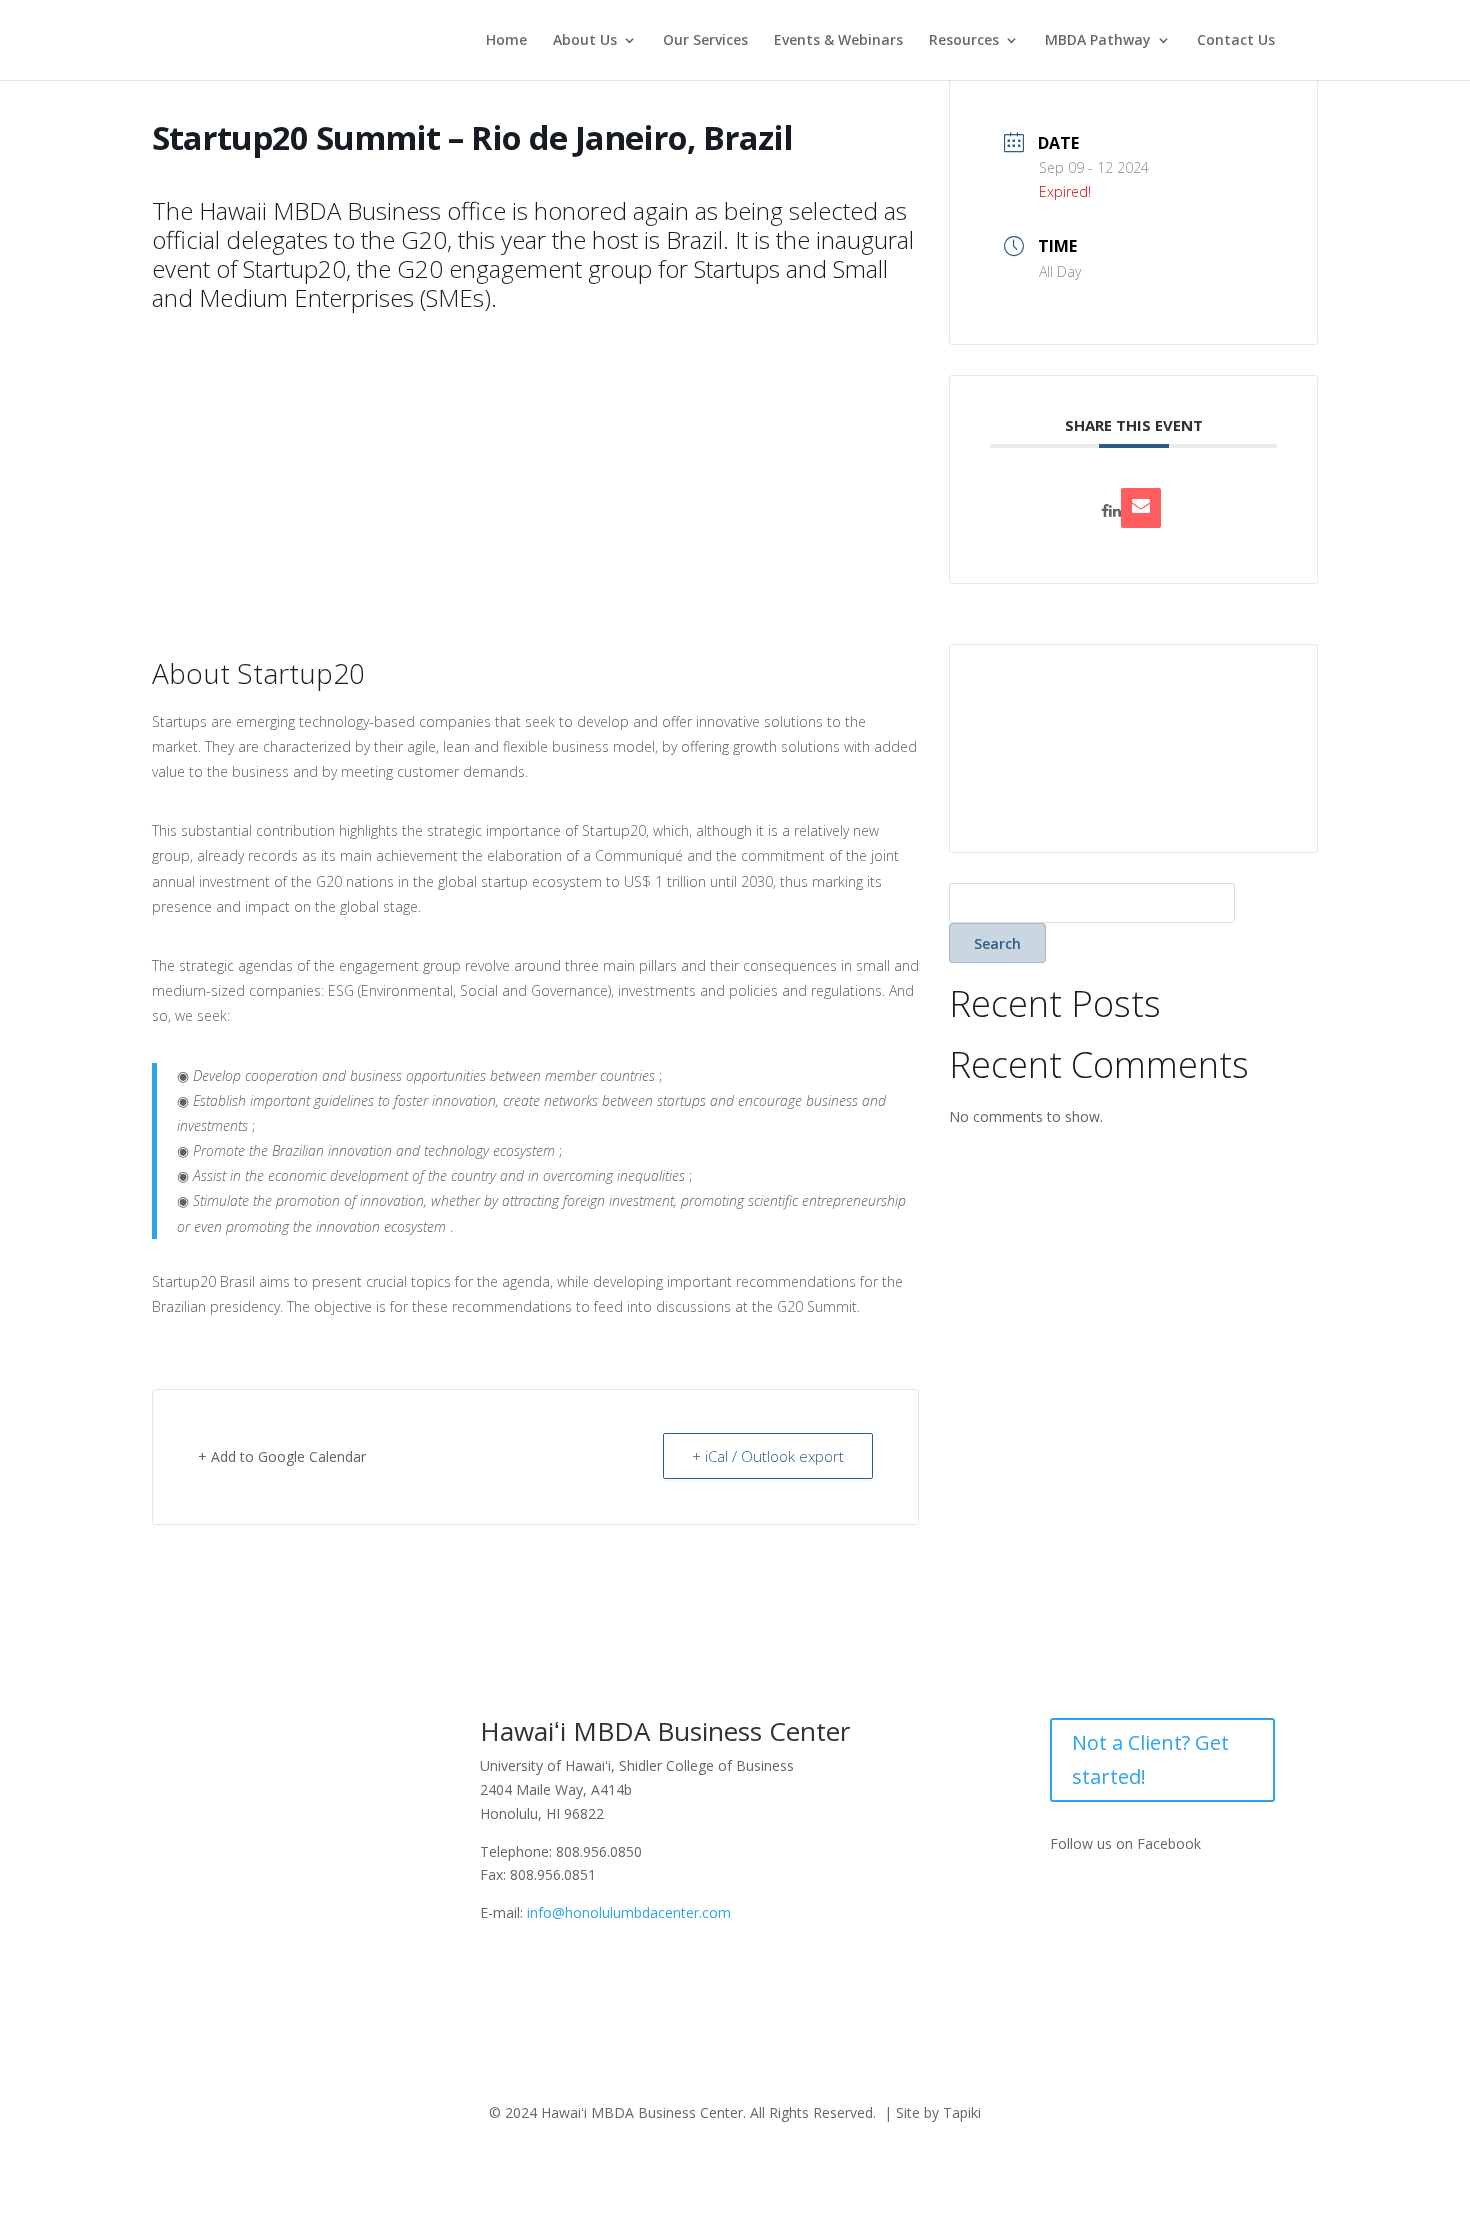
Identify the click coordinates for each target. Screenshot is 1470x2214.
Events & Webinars (838, 41)
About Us (585, 41)
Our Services (705, 41)
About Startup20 (258, 674)
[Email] (1141, 508)
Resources (964, 41)
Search (997, 943)
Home (506, 41)
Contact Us (1236, 41)
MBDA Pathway (1098, 41)
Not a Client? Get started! (1150, 1759)
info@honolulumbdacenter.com (629, 1912)
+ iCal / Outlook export (768, 1456)
